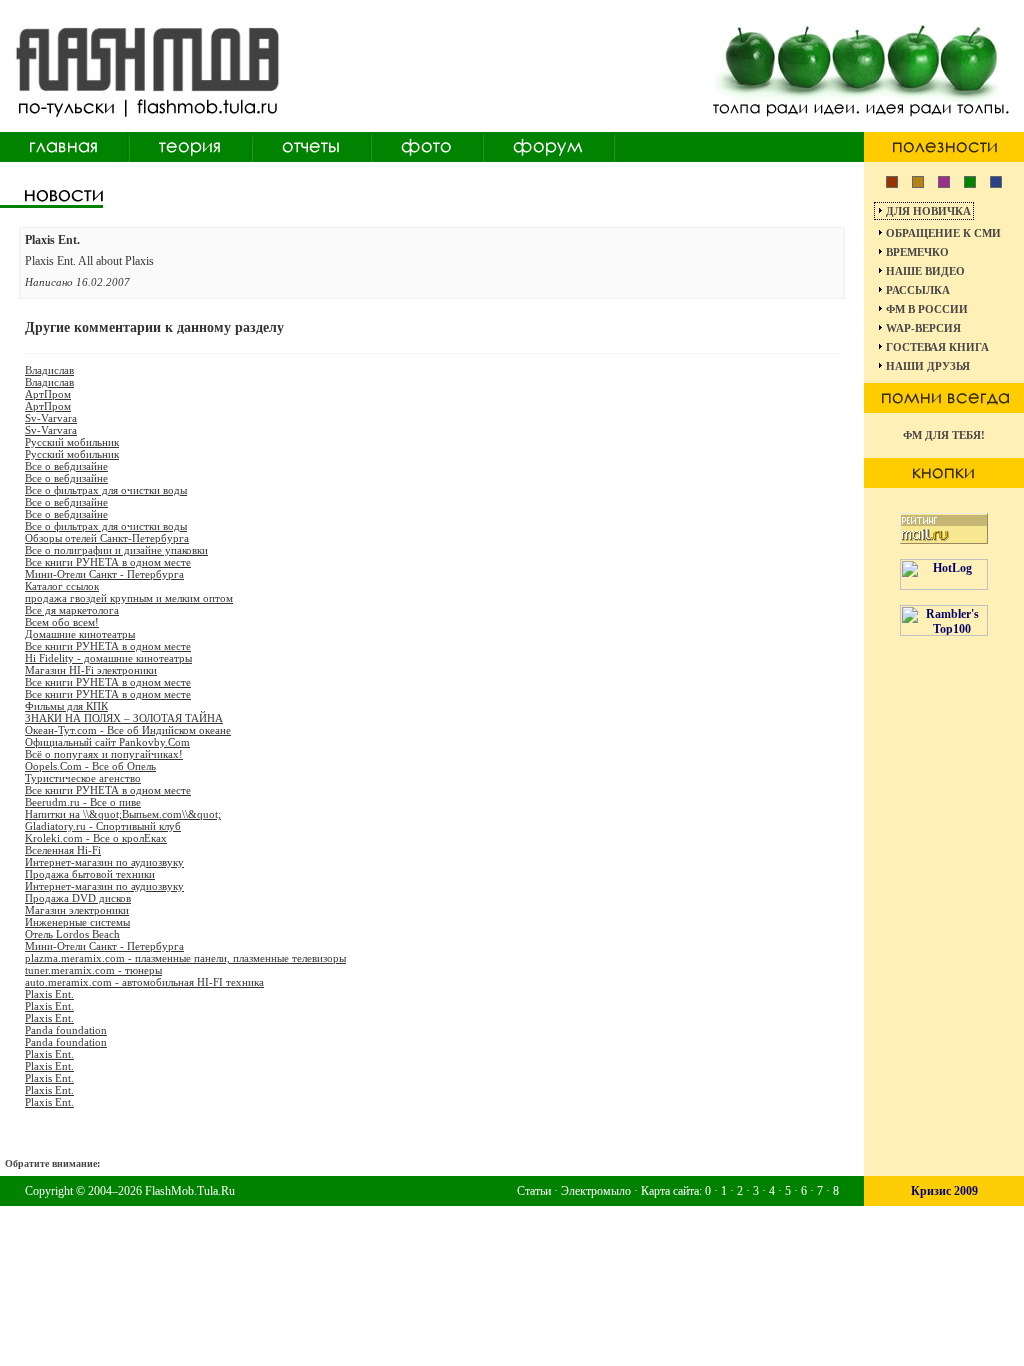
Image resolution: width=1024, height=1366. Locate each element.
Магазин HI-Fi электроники (91, 670)
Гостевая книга (937, 347)
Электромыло (596, 1191)
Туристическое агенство (83, 778)
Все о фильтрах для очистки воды (106, 490)
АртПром (48, 394)
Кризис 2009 (944, 1191)
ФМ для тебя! (944, 435)
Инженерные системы (77, 922)
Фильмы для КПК (66, 706)
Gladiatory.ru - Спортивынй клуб (103, 826)
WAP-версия (923, 328)
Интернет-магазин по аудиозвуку (104, 862)
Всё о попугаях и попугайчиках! (104, 754)
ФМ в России (927, 309)
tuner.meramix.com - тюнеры (93, 970)
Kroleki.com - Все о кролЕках (96, 838)
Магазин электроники (77, 910)
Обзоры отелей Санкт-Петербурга (107, 538)
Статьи (534, 1191)
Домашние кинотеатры (80, 634)
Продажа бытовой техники (90, 874)
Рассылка (918, 290)
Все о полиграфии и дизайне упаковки (116, 550)
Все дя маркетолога (72, 610)
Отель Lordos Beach (72, 934)
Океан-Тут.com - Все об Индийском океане (128, 730)
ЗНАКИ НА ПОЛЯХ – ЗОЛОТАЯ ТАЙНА (124, 718)
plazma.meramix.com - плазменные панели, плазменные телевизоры (185, 958)
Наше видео (925, 271)
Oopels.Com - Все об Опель (90, 766)
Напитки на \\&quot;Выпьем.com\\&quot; (123, 814)
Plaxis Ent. (49, 994)
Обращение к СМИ (943, 233)
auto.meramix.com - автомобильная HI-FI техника (144, 982)
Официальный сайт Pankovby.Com (107, 742)
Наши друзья (928, 366)
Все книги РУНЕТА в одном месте (108, 562)
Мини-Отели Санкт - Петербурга (104, 574)
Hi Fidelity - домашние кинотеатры (108, 658)
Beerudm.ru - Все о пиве (83, 802)
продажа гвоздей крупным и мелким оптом (129, 598)
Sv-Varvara (51, 418)
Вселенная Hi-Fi (63, 850)
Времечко (917, 252)
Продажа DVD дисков (78, 898)
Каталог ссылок (62, 586)
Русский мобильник (72, 442)
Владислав (49, 370)
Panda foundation (66, 1030)
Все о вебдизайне (66, 466)
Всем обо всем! (62, 622)
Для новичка (928, 211)
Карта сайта (670, 1191)
